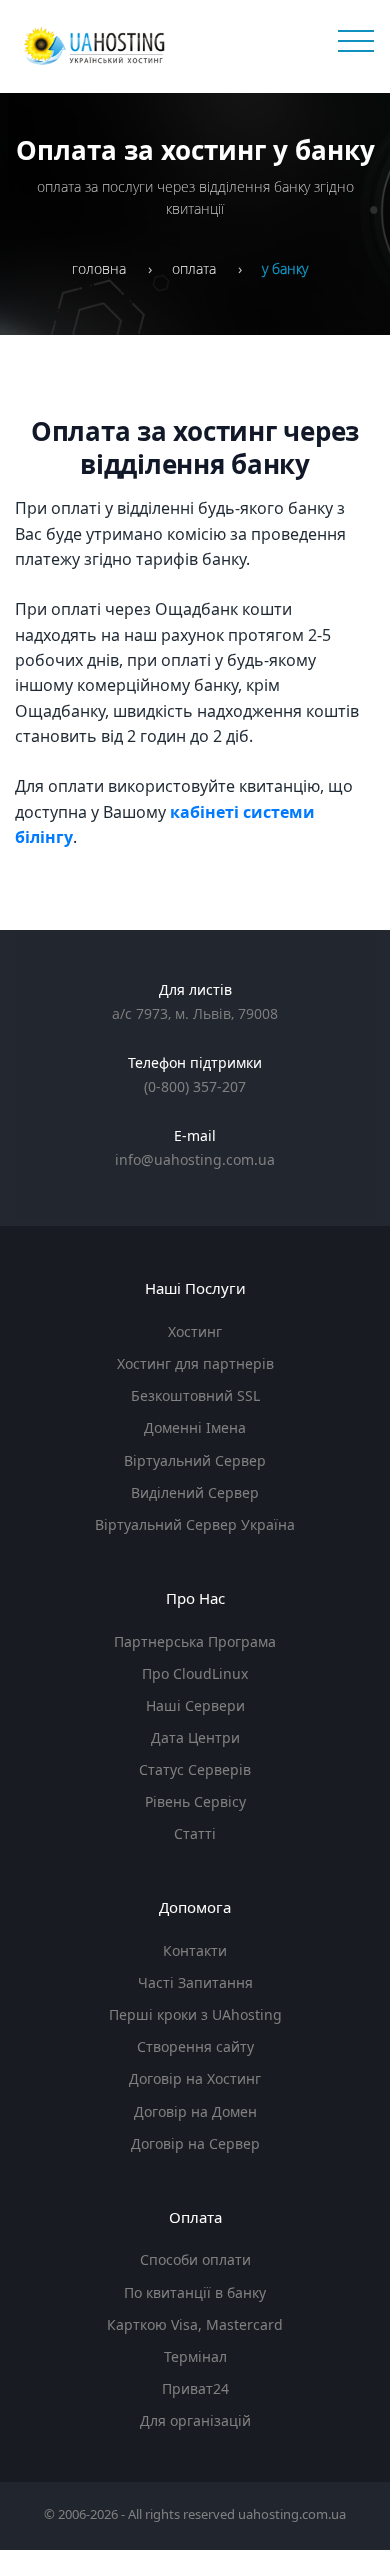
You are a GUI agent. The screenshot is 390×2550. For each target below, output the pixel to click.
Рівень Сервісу (195, 1801)
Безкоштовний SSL (195, 1395)
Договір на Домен (195, 2111)
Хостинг (195, 1331)
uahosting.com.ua (292, 2514)
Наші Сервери (195, 1705)
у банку (285, 268)
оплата (194, 268)
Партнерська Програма (195, 1641)
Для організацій (195, 2420)
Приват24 (195, 2388)
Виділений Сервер (195, 1492)
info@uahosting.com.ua (195, 1159)
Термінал (195, 2356)
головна (99, 268)
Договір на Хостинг (195, 2078)
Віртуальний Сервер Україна (195, 1524)
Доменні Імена (195, 1427)
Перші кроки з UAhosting (195, 2014)
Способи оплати (195, 2259)
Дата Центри (195, 1737)
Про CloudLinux (195, 1673)
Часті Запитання (195, 1982)
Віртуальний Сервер (195, 1460)
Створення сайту (195, 2046)
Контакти (195, 1950)
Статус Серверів (195, 1769)
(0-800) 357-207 (195, 1086)
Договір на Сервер (195, 2143)
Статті (195, 1833)
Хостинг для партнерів (195, 1363)
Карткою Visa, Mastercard (195, 2324)
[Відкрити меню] (353, 42)
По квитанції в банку (195, 2292)
